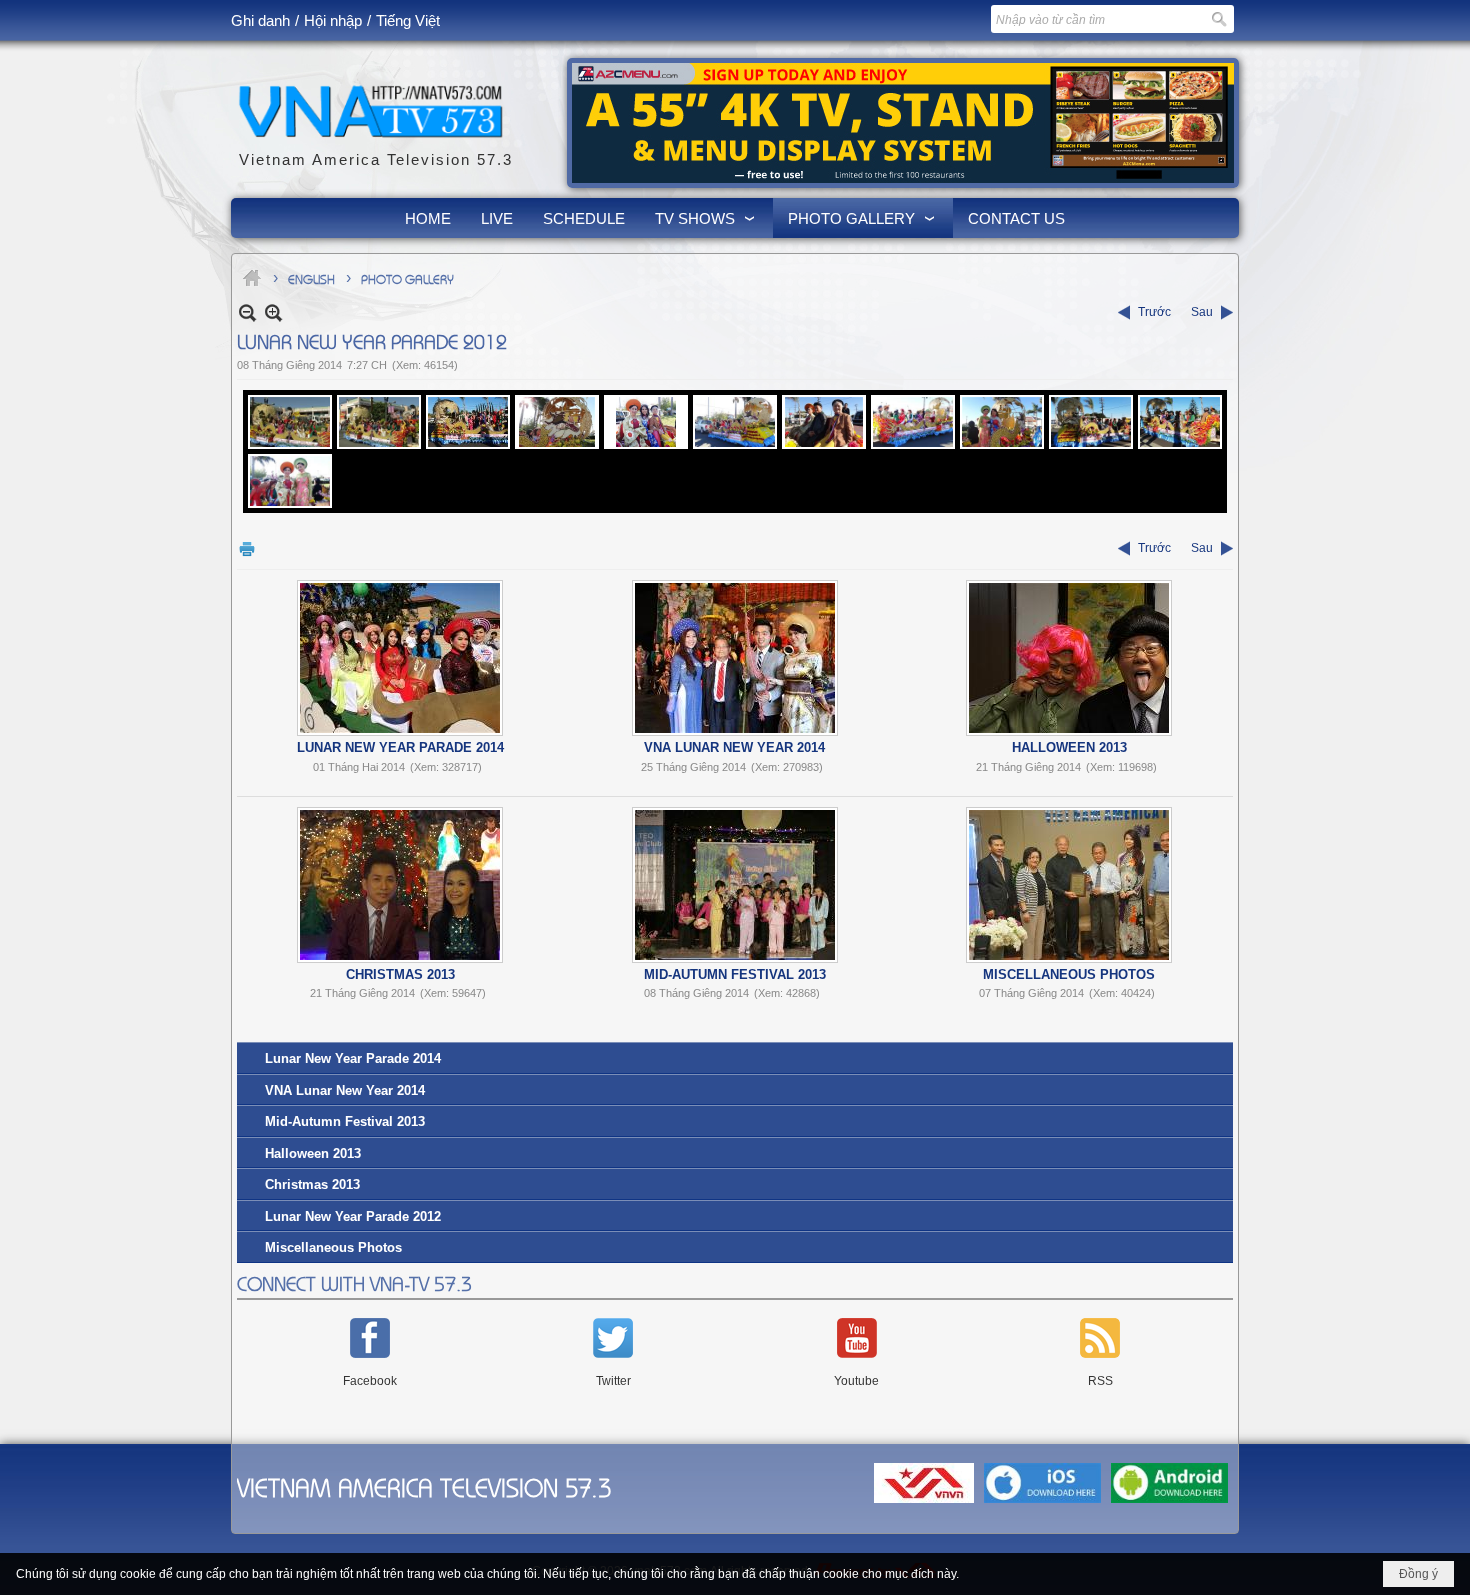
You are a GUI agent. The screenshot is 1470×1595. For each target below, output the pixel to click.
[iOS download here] (1042, 1504)
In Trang (247, 548)
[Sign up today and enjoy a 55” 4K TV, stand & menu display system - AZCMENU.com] (903, 123)
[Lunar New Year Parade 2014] (400, 658)
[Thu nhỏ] (247, 312)
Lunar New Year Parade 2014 (400, 747)
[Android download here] (1169, 1504)
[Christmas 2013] (400, 885)
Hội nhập (333, 20)
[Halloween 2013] (1069, 658)
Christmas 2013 (400, 974)
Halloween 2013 (1069, 747)
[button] (706, 218)
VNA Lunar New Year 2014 (734, 747)
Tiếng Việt (408, 20)
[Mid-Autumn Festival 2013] (735, 885)
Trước (1154, 312)
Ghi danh (260, 20)
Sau (1202, 312)
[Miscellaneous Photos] (1069, 885)
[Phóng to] (273, 312)
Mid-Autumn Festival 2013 (735, 974)
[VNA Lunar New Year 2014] (735, 658)
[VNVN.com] (924, 1504)
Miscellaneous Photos (1069, 974)
